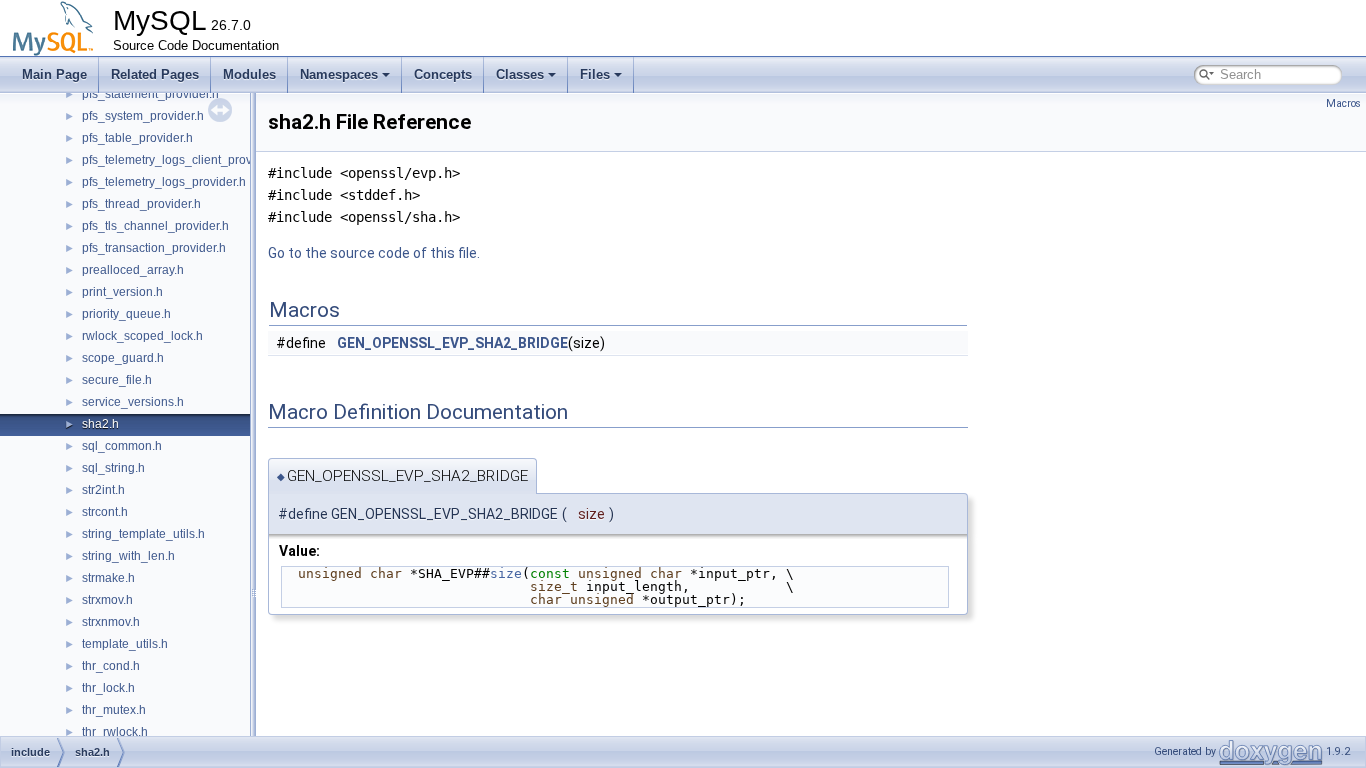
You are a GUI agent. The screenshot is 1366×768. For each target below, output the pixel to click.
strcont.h (105, 512)
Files (595, 74)
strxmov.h (107, 600)
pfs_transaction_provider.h (154, 248)
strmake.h (108, 578)
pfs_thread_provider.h (141, 204)
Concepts (443, 74)
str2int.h (103, 490)
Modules (249, 74)
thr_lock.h (108, 688)
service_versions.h (133, 402)
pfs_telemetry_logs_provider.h (164, 182)
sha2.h (100, 424)
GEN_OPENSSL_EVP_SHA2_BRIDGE (452, 343)
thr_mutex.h (114, 710)
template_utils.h (125, 644)
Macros (1343, 103)
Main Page (54, 74)
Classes (520, 74)
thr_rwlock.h (115, 732)
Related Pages (155, 74)
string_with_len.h (128, 556)
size (506, 573)
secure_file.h (117, 380)
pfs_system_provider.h (143, 116)
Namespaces (339, 74)
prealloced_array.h (133, 270)
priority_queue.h (126, 314)
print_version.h (122, 292)
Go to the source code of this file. (374, 253)
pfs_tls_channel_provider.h (155, 226)
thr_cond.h (111, 666)
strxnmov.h (111, 622)
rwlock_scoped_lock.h (142, 336)
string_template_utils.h (143, 534)
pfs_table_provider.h (137, 138)
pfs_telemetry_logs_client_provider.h (182, 160)
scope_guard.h (123, 358)
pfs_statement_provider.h (150, 94)
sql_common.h (122, 446)
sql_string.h (113, 468)
